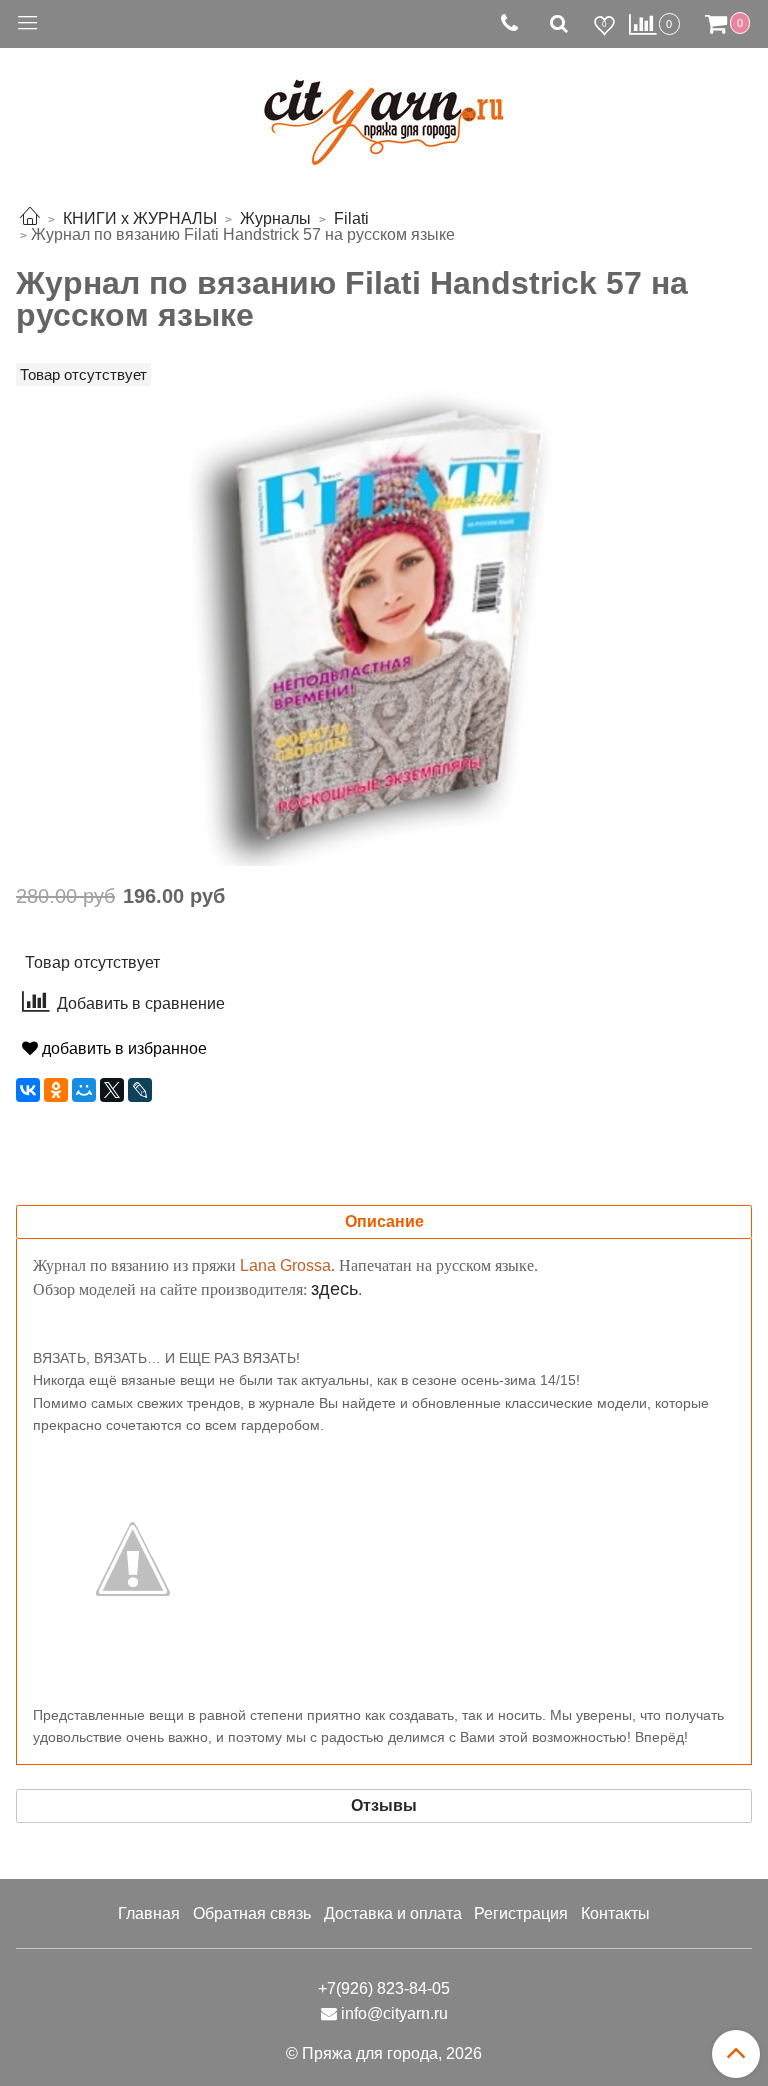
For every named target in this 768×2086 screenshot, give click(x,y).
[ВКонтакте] (28, 1090)
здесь (334, 1289)
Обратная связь (252, 1913)
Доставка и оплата (393, 1913)
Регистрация (521, 1913)
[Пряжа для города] (384, 110)
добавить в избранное (122, 1048)
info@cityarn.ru (394, 2013)
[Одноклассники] (56, 1090)
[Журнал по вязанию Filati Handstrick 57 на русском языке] (384, 624)
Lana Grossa (285, 1265)
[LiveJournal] (140, 1090)
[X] (112, 1090)
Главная (149, 1913)
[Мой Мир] (84, 1090)
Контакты (615, 1913)
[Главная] (30, 218)
